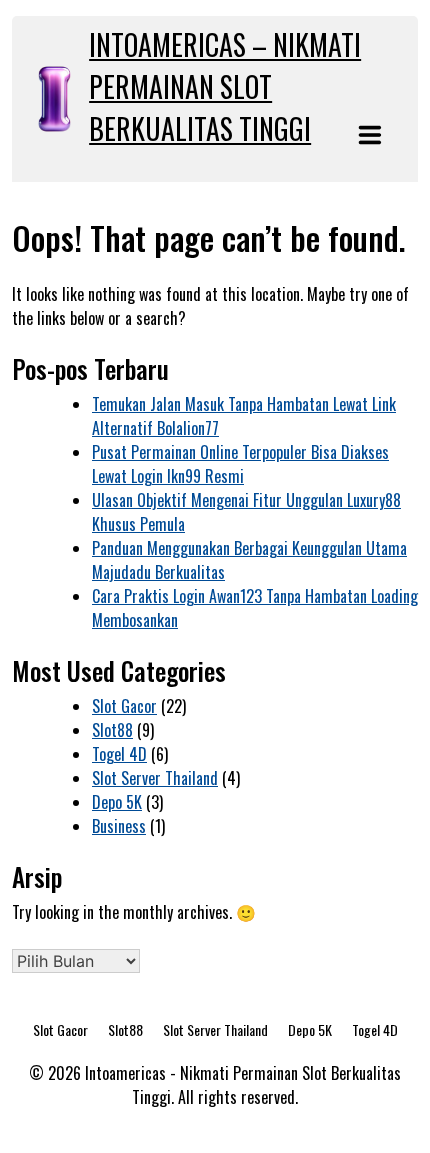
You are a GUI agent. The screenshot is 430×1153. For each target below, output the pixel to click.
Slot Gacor (124, 706)
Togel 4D (119, 754)
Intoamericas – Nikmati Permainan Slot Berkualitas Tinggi (225, 86)
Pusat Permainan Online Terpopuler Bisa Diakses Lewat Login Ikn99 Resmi (240, 464)
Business (119, 826)
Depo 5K (117, 802)
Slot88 (112, 730)
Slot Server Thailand (155, 778)
